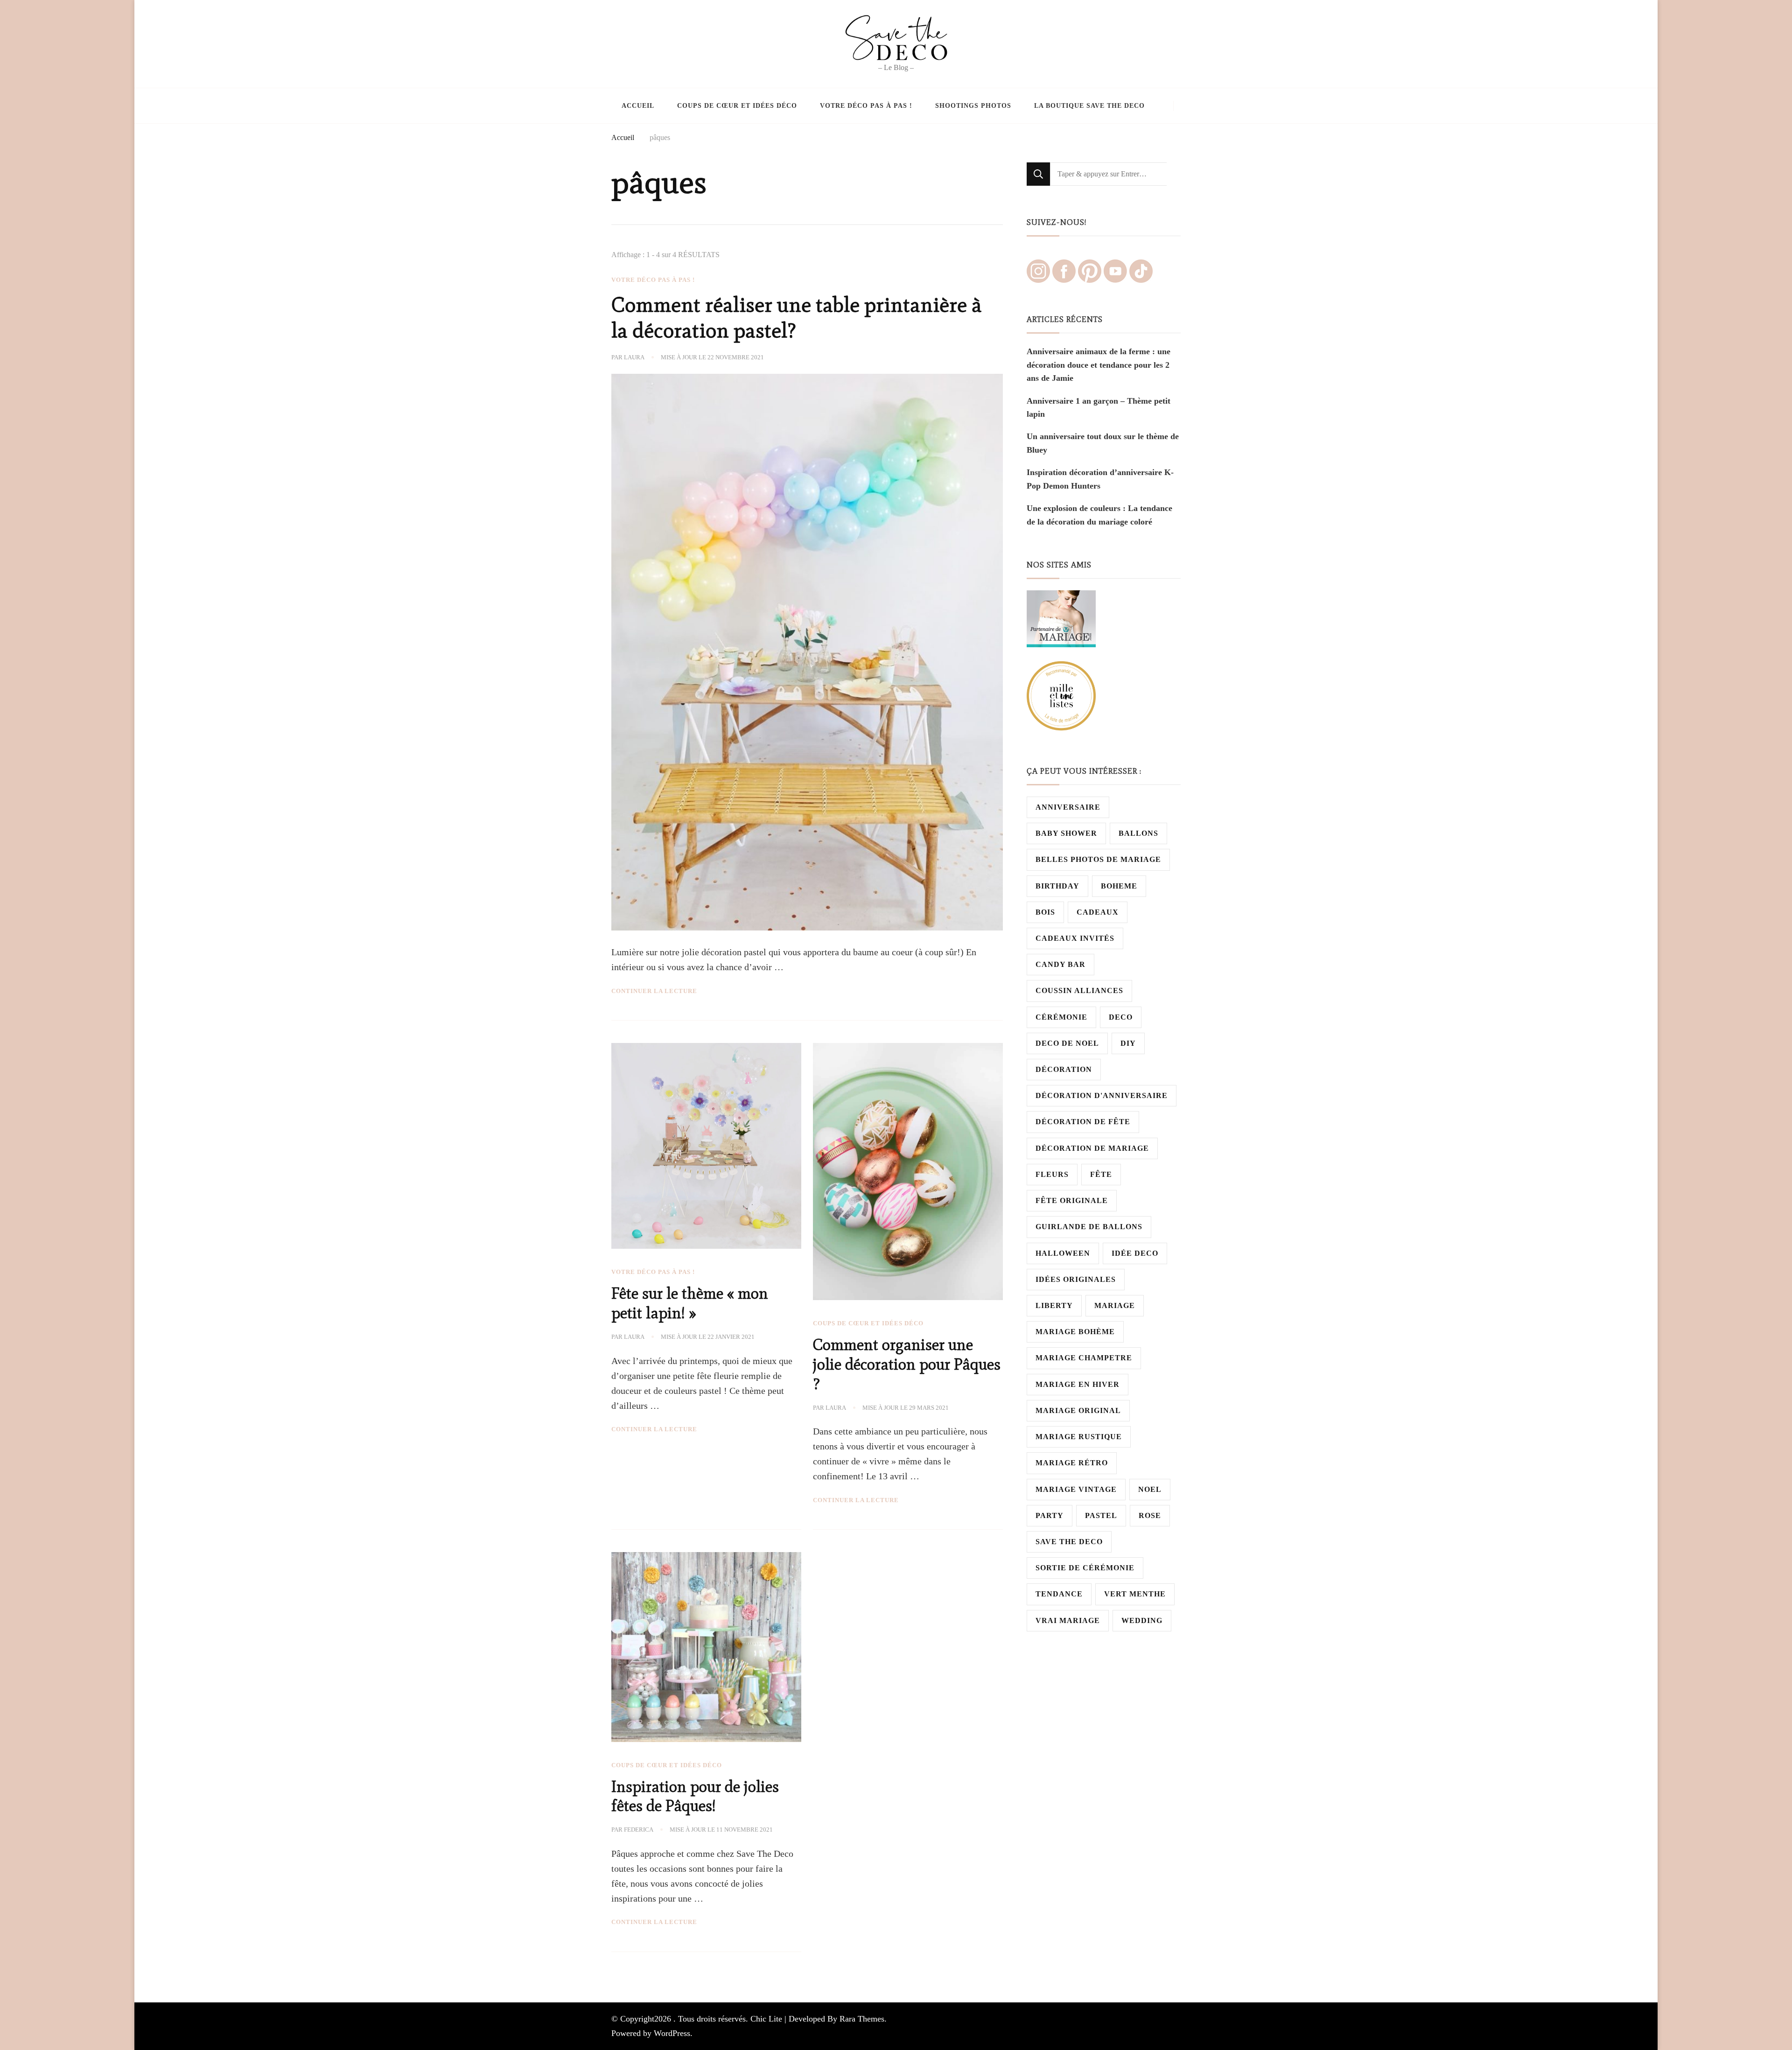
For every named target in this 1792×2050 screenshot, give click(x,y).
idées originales (1076, 1279)
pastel (1101, 1515)
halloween (1063, 1253)
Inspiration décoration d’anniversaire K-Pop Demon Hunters (1100, 479)
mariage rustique (1079, 1437)
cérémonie (1061, 1017)
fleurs (1052, 1174)
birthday (1057, 886)
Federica (639, 1830)
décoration (1064, 1069)
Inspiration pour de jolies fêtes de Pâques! (695, 1796)
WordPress (672, 2033)
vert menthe (1135, 1594)
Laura (634, 357)
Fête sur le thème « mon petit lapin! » (690, 1303)
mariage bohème (1075, 1332)
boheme (1119, 886)
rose (1150, 1515)
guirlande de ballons (1089, 1227)
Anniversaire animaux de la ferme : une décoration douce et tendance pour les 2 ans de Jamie (1099, 365)
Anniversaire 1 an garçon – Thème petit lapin (1099, 407)
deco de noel (1067, 1043)
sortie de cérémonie (1085, 1568)
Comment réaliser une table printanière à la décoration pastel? (797, 318)
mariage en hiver (1078, 1384)
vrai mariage (1068, 1620)
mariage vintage (1076, 1489)
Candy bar (1060, 964)
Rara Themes (862, 2019)
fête (1101, 1174)
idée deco (1135, 1253)
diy (1128, 1043)
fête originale (1072, 1200)
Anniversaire (1068, 807)
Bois (1045, 912)
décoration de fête (1083, 1122)
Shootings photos (973, 105)
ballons (1138, 833)
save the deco (1069, 1542)
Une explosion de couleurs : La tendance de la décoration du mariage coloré (1099, 515)
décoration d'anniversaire (1102, 1095)
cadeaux (1098, 912)
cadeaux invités (1075, 938)
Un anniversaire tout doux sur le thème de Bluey (1103, 443)
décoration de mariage (1092, 1148)
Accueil (638, 105)
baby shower (1066, 833)
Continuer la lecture (654, 991)
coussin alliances (1079, 990)
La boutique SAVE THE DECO (1089, 105)
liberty (1054, 1305)
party (1050, 1515)
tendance (1059, 1594)
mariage (1115, 1305)
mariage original (1078, 1410)
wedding (1142, 1620)
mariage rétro (1072, 1463)
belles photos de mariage (1098, 859)
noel (1150, 1489)
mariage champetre (1084, 1358)
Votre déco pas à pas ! (866, 105)
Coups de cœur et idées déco (737, 105)
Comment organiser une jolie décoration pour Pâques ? (907, 1364)
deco (1121, 1017)
